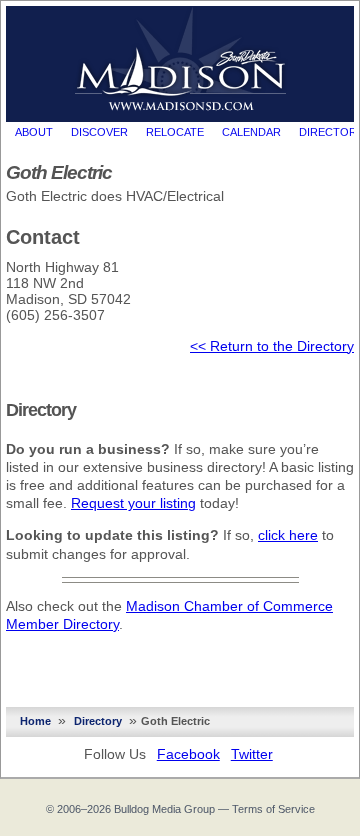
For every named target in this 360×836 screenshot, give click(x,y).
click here (288, 535)
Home (35, 721)
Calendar (251, 132)
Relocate (175, 132)
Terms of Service (273, 809)
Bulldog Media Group (164, 809)
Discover (99, 132)
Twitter (252, 754)
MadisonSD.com (180, 59)
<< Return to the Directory (272, 346)
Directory (98, 721)
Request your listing (133, 503)
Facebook (188, 754)
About (34, 132)
